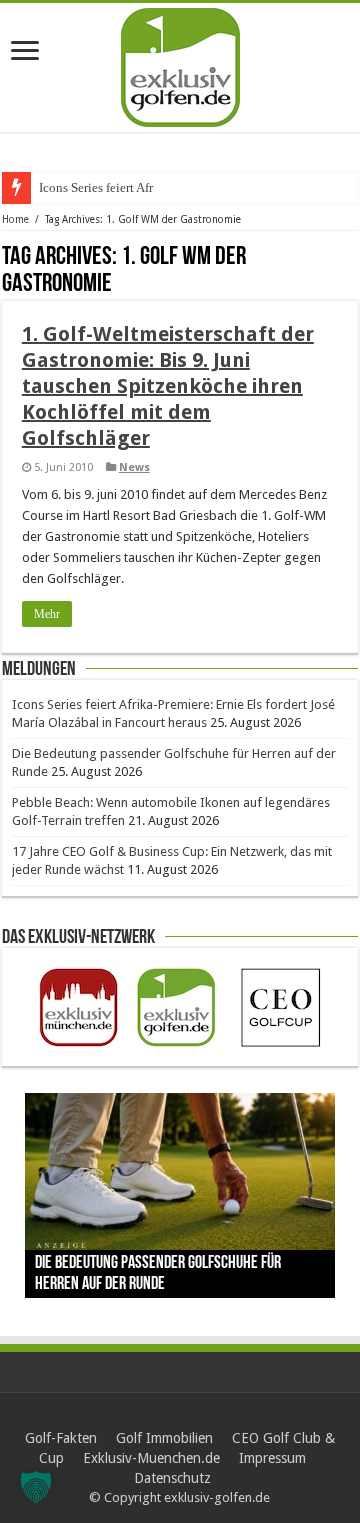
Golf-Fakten (61, 1438)
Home (15, 219)
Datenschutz (172, 1478)
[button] (36, 1487)
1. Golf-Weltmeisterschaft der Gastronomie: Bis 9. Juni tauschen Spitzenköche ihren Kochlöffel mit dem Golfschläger (168, 386)
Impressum (272, 1458)
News (134, 467)
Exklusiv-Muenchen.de (151, 1458)
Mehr (47, 614)
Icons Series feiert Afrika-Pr (112, 187)
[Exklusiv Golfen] (180, 64)
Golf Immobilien (164, 1438)
